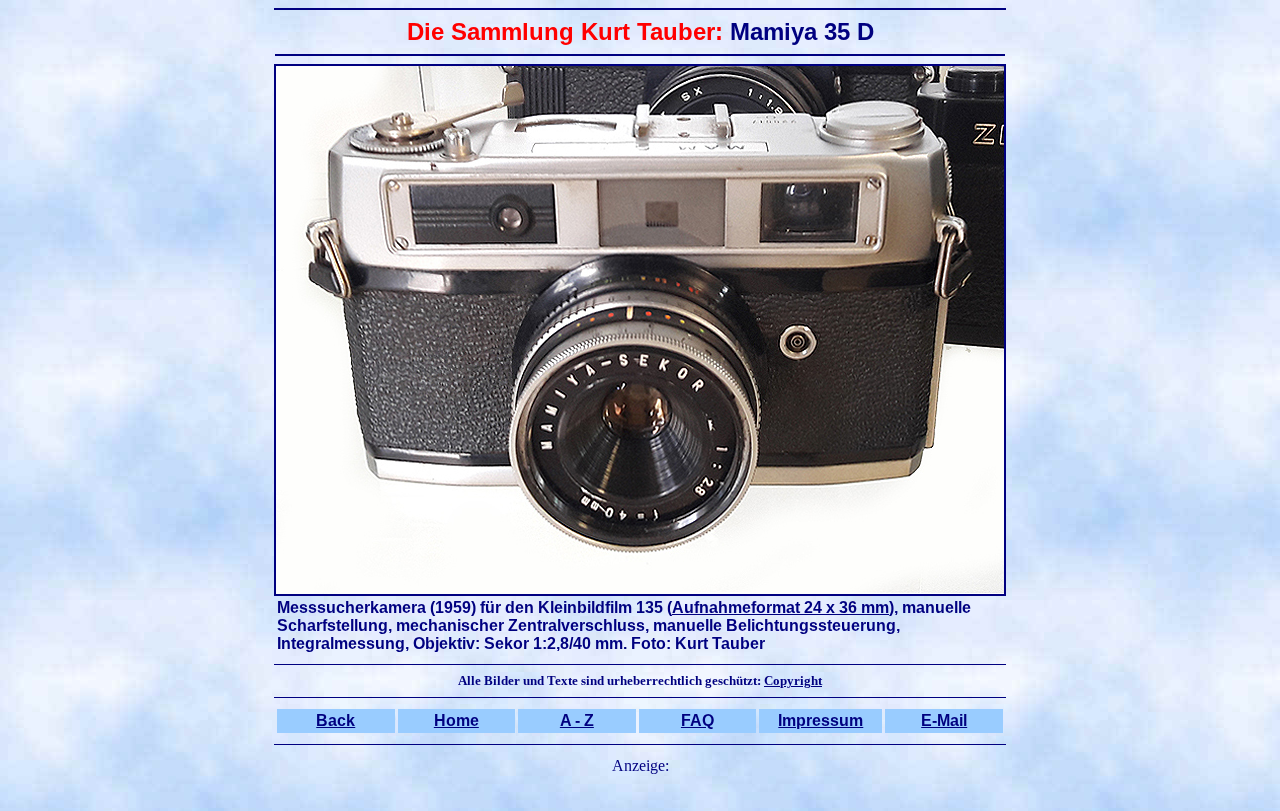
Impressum (820, 720)
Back (335, 720)
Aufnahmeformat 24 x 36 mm (780, 607)
